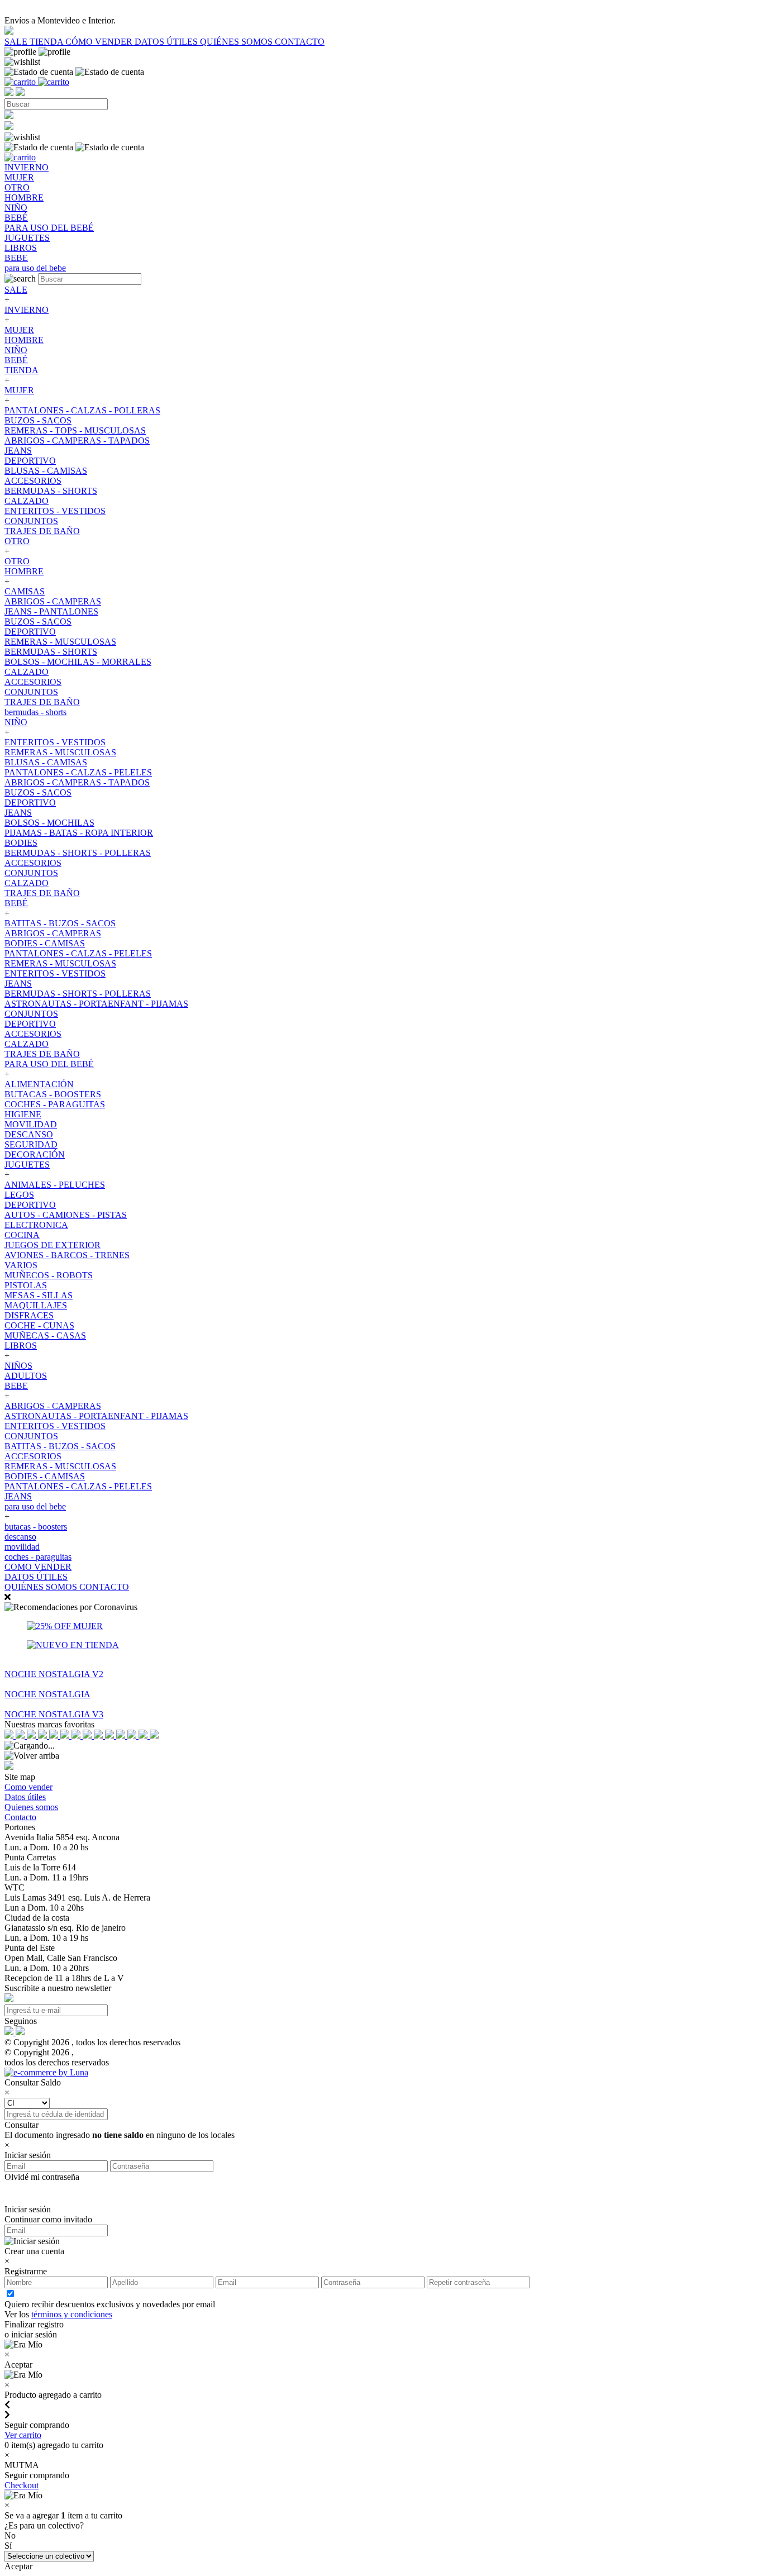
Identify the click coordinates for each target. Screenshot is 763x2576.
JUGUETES (27, 1165)
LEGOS (19, 1195)
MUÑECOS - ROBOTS (49, 1275)
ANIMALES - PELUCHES (55, 1185)
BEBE (16, 1386)
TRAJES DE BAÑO (42, 531)
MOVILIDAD (31, 1124)
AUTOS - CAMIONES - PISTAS (66, 1215)
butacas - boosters (36, 1527)
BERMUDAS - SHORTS (51, 491)
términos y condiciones (72, 2314)
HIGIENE (23, 1114)
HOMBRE (24, 340)
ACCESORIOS (33, 481)
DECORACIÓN (35, 1154)
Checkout (22, 2485)
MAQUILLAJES (36, 1305)
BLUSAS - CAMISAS (46, 471)
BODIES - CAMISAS (45, 943)
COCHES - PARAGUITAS (55, 1104)
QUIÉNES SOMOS (237, 42)
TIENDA (47, 42)
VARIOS (21, 1265)
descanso (20, 1537)
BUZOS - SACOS (38, 420)
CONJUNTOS (31, 521)
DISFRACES (29, 1315)
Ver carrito (23, 2435)
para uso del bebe (35, 1506)
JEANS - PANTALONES (51, 611)
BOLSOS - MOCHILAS (49, 823)
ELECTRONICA (36, 1225)
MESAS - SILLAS (39, 1295)
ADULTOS (26, 1376)
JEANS (18, 451)
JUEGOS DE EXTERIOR (53, 1245)
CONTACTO (300, 42)
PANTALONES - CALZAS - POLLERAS (82, 410)
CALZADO (27, 501)
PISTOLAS (26, 1285)
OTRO (17, 541)
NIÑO (16, 350)
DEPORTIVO (30, 461)
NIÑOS (18, 1366)
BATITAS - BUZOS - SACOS (60, 923)
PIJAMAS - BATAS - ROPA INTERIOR (79, 833)
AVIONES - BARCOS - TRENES (67, 1255)
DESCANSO (29, 1134)
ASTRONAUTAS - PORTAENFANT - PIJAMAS (96, 1004)
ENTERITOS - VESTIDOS (55, 511)
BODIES (21, 843)
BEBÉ (16, 360)
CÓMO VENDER (100, 42)
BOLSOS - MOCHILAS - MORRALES (78, 662)
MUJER (19, 330)
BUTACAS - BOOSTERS (53, 1094)
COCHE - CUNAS (39, 1325)
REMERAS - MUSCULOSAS (60, 642)
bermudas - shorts (35, 712)
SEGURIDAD (31, 1144)
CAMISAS (25, 591)
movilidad (22, 1547)
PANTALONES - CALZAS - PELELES (78, 772)
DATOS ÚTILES (167, 42)
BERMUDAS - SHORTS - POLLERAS (78, 853)
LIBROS (21, 1346)
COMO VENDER (38, 1567)
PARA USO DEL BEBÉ (49, 1064)
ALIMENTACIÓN (39, 1084)
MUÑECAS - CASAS (45, 1335)
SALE (17, 42)
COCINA (22, 1235)
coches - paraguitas (38, 1557)
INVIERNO (27, 310)
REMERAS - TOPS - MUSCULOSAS (75, 430)
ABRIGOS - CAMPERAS (53, 601)
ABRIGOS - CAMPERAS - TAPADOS (77, 441)
